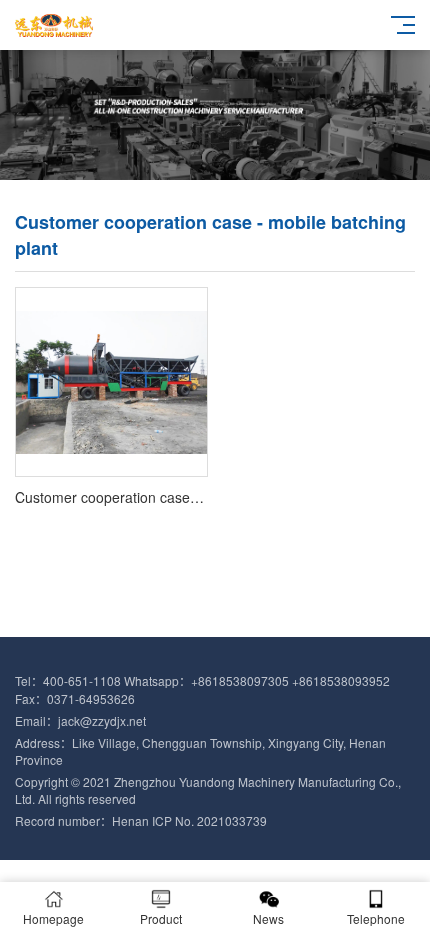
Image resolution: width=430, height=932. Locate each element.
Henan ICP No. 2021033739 (189, 820)
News (268, 918)
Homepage (53, 918)
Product (161, 918)
